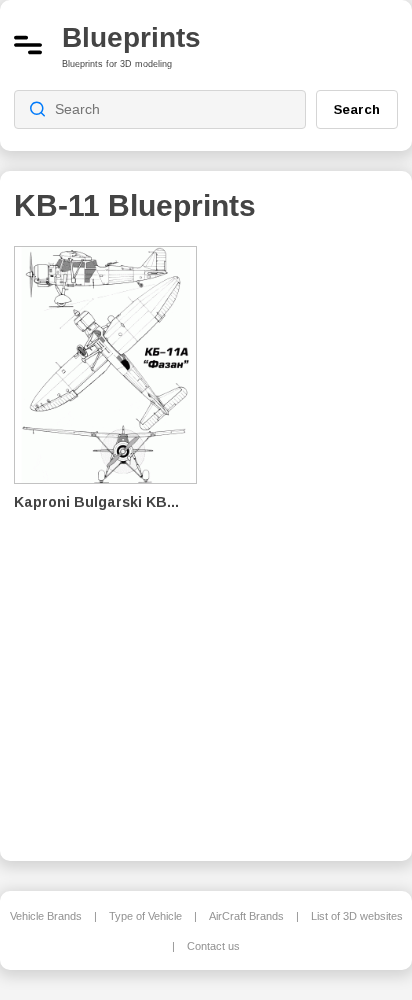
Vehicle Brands (46, 916)
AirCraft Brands (246, 916)
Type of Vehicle (145, 916)
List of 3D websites (357, 916)
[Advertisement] (313, 540)
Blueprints (131, 37)
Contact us (213, 946)
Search (357, 109)
